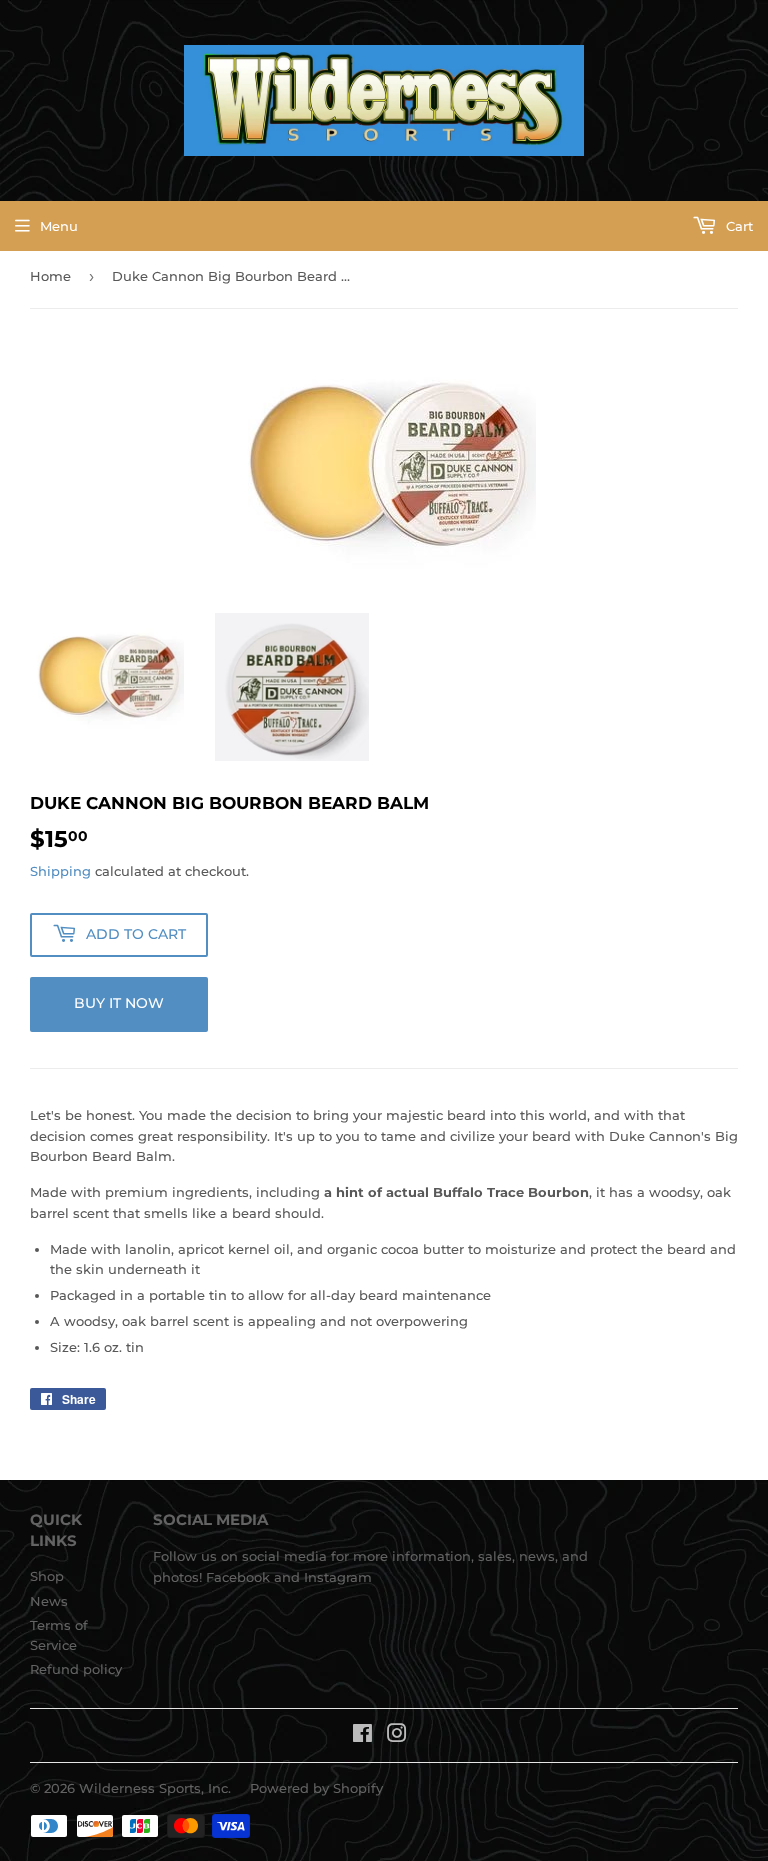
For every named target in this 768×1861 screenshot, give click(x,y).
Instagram (338, 1577)
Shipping (60, 871)
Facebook (238, 1577)
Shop (47, 1576)
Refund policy (76, 1669)
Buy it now (119, 1003)
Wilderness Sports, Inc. (155, 1788)
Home (50, 276)
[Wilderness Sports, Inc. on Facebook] (362, 1736)
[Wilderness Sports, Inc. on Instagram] (397, 1736)
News (49, 1601)
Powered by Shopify (316, 1788)
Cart (737, 226)
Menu (59, 226)
